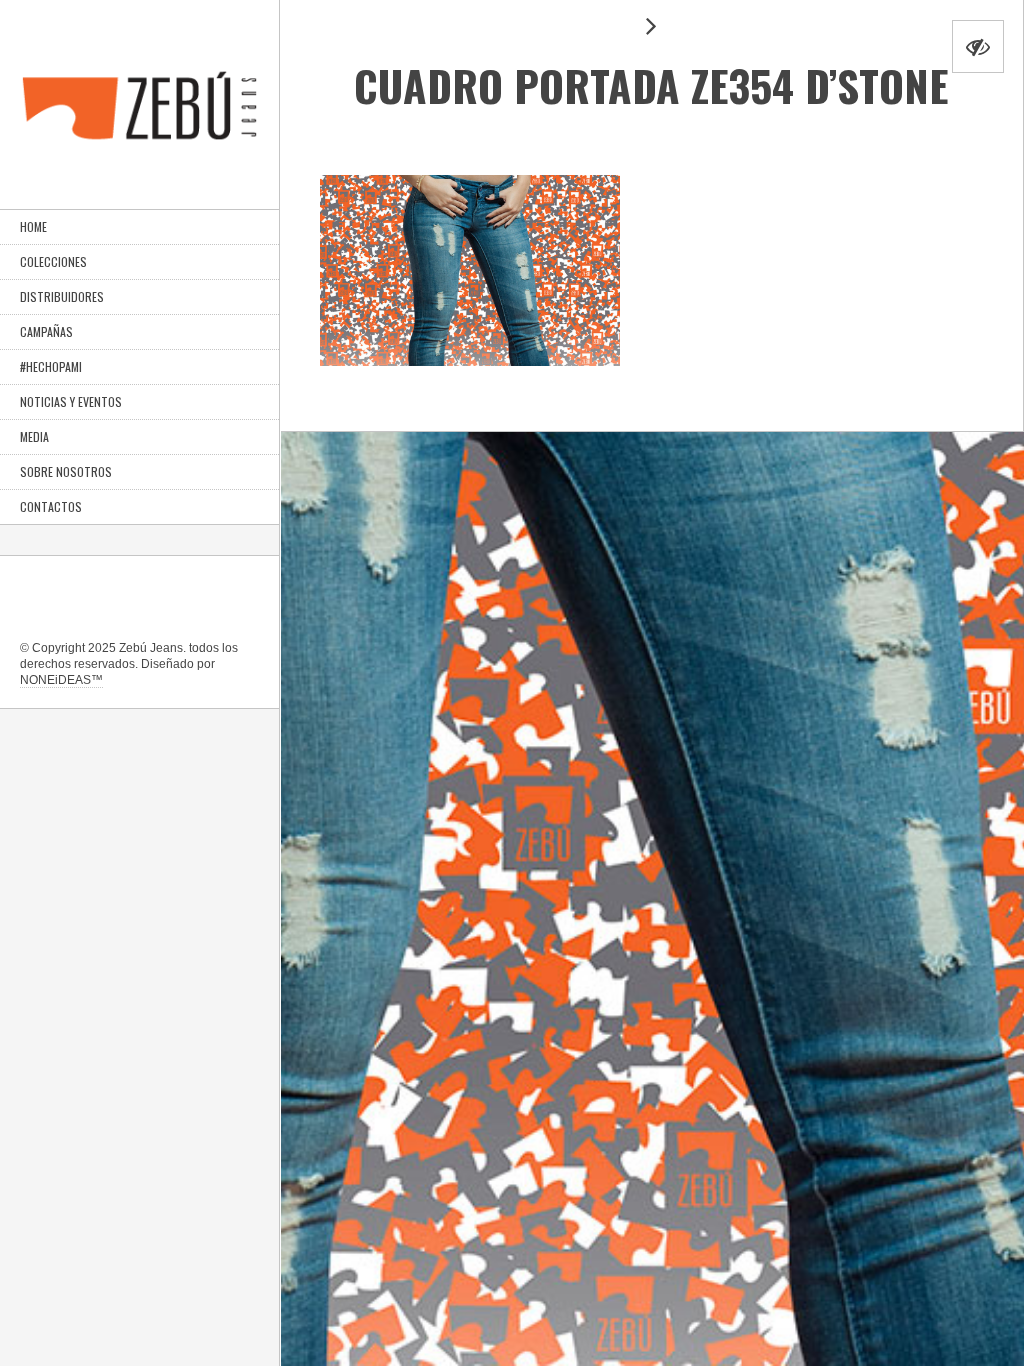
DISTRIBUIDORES (62, 296)
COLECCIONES (53, 261)
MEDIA (34, 436)
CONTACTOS (51, 506)
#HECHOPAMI (51, 366)
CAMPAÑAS (46, 331)
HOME (33, 226)
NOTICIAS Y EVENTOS (71, 401)
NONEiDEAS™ (61, 680)
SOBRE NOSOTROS (66, 471)
